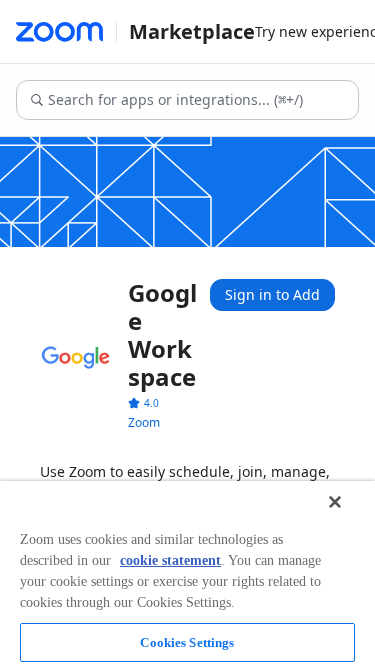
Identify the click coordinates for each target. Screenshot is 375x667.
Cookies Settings (187, 642)
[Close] (335, 502)
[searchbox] (202, 100)
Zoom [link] (144, 422)
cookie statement (170, 560)
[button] (143, 403)
